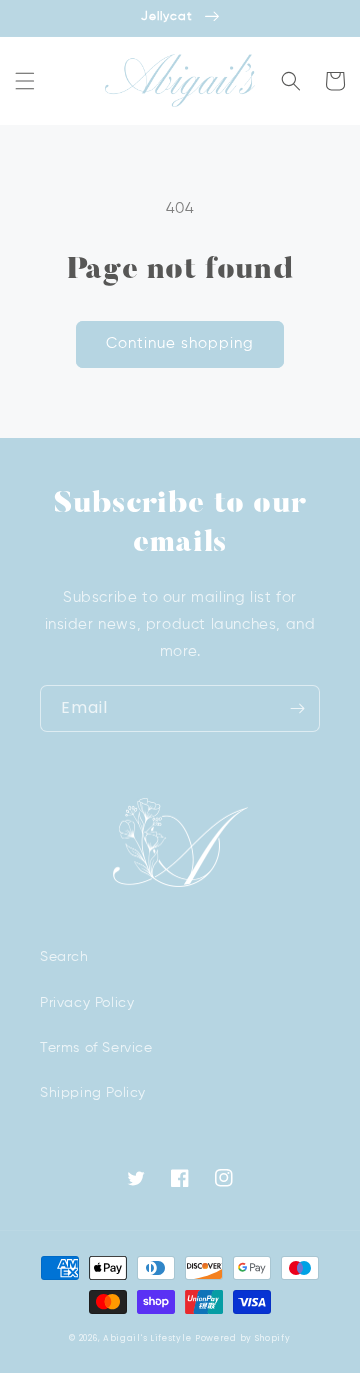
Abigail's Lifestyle (147, 1338)
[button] (25, 81)
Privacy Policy (87, 1003)
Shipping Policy (93, 1093)
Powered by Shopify (243, 1338)
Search (64, 957)
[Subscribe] (297, 708)
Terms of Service (96, 1048)
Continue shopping (180, 343)
